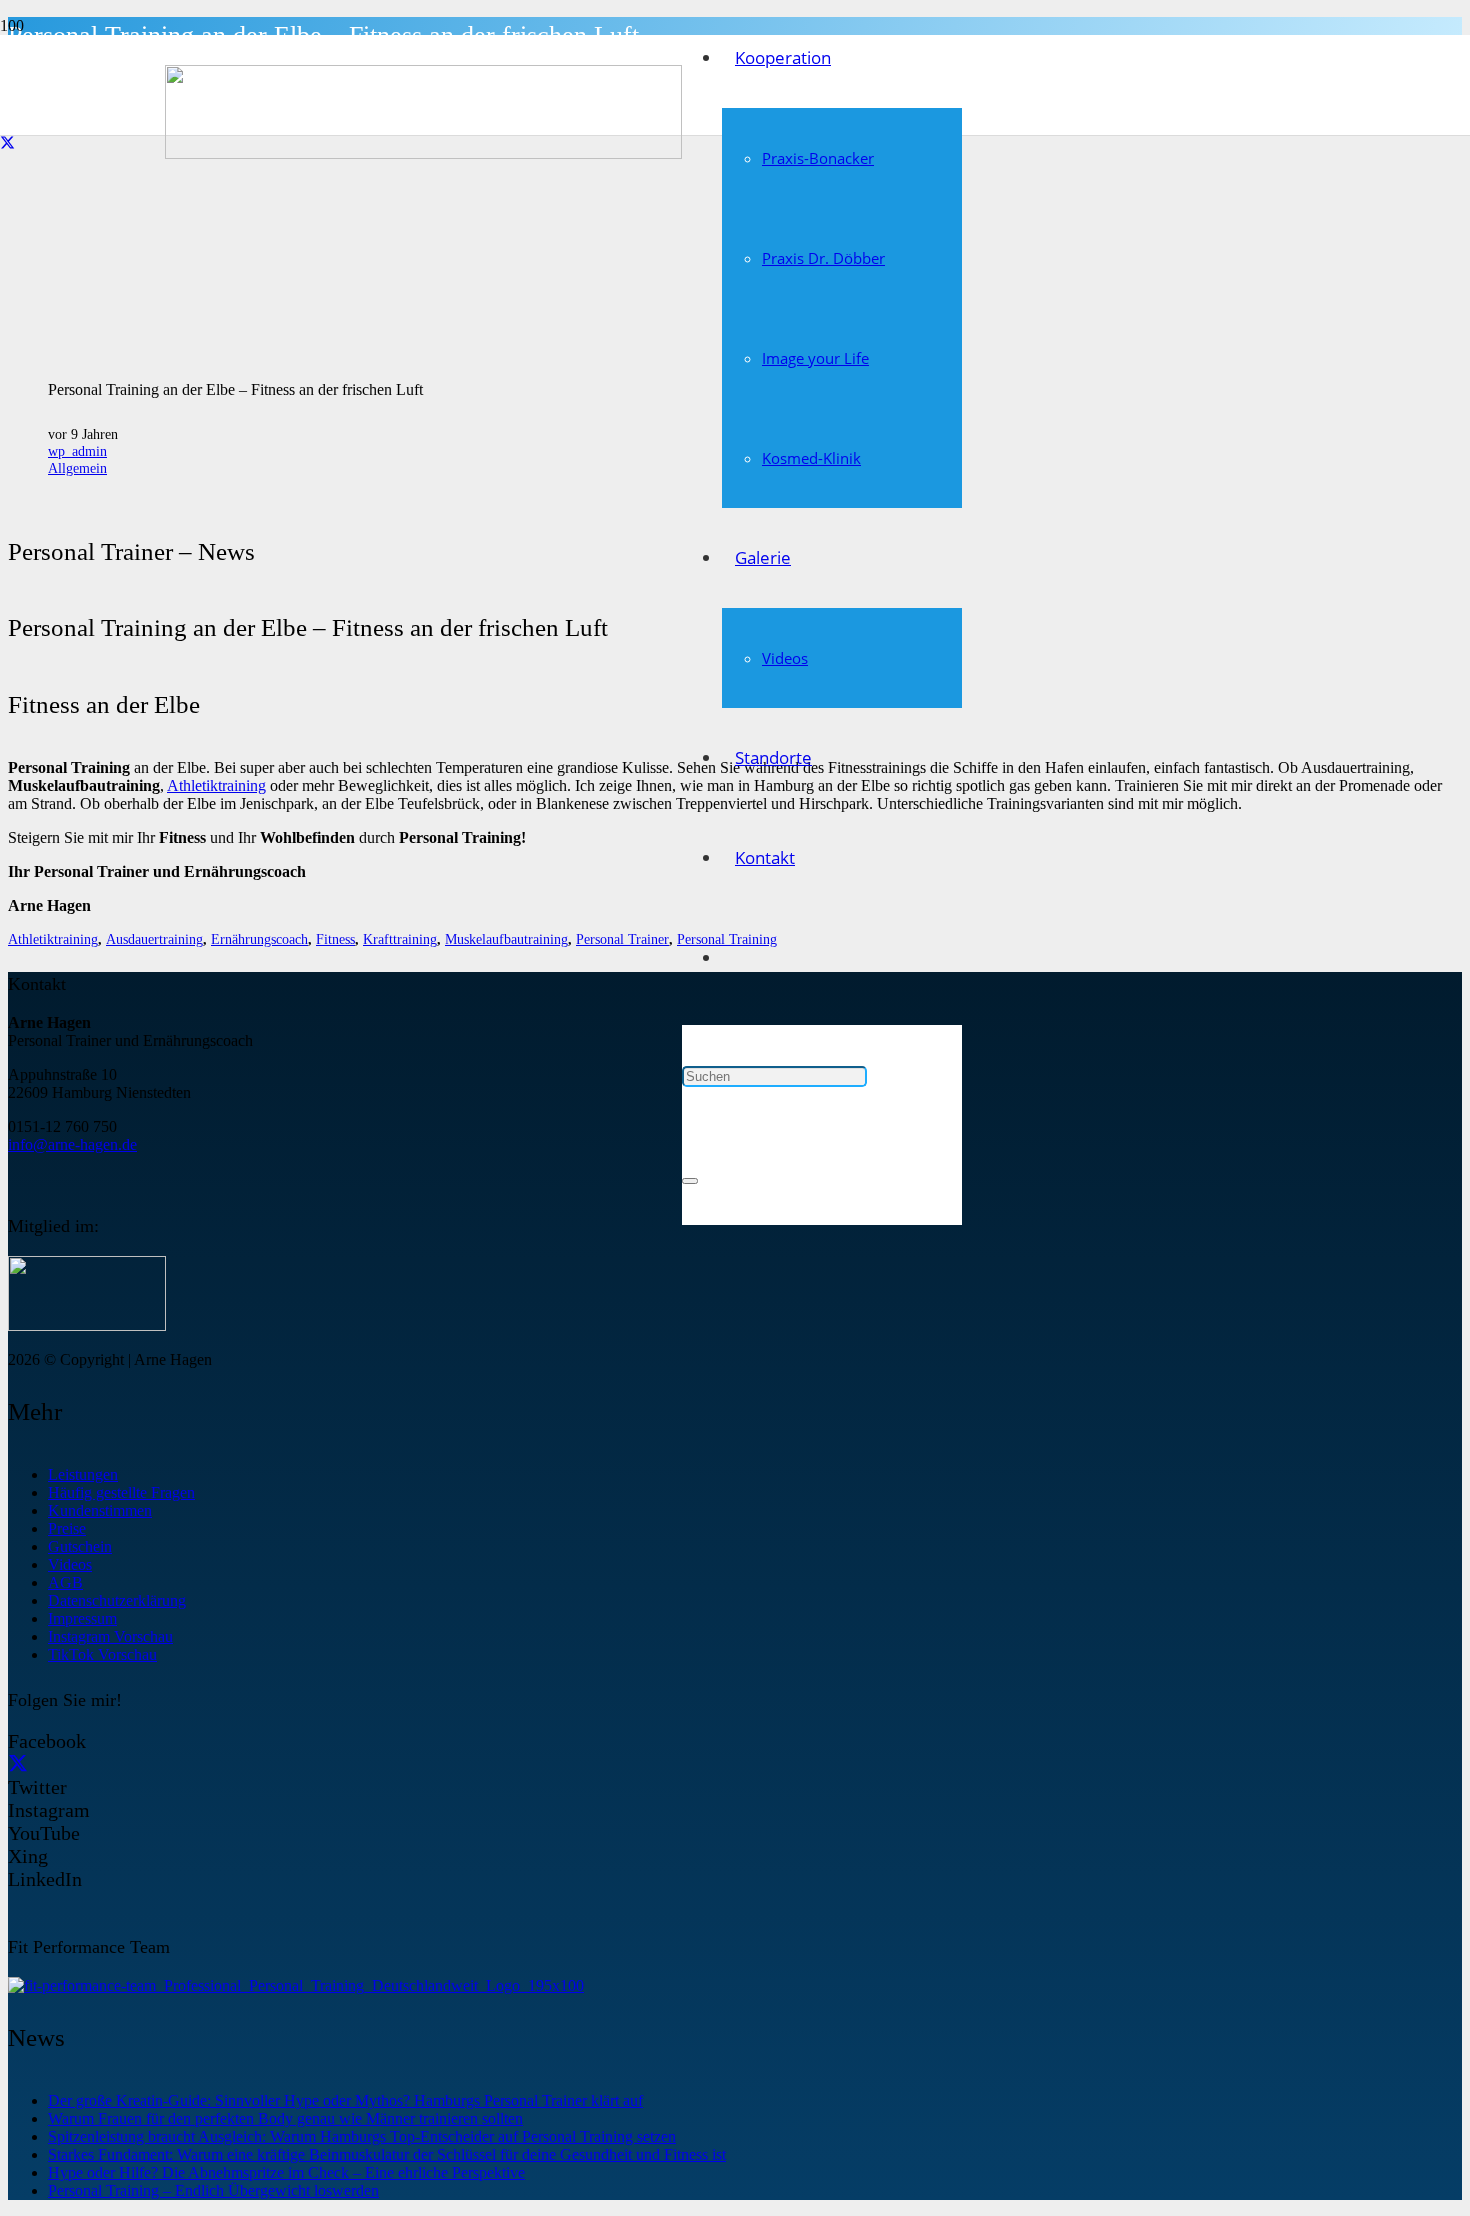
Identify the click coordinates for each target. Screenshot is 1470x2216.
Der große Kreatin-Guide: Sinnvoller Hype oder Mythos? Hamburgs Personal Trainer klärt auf (345, 2100)
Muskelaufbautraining (506, 939)
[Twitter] (7, 144)
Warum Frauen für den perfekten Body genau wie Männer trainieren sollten (285, 2118)
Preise (67, 1528)
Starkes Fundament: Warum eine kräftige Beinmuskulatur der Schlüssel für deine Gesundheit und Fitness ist (387, 2154)
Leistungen (83, 1474)
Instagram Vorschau (110, 1636)
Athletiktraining (216, 785)
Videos (70, 1564)
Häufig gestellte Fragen (121, 1492)
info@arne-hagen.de (72, 1144)
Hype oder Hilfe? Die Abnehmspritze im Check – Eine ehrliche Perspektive (286, 2172)
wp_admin (77, 451)
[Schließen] (690, 1181)
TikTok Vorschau (102, 1654)
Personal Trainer (622, 939)
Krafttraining (400, 939)
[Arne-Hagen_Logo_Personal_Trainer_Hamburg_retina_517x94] (423, 153)
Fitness (335, 939)
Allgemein (77, 468)
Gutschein (80, 1546)
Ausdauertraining (154, 939)
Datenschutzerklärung (117, 1600)
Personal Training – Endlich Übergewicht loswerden (213, 2190)
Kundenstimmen (100, 1510)
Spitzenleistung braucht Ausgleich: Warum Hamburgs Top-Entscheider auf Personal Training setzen (362, 2136)
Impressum (82, 1618)
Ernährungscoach (259, 939)
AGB (65, 1582)
